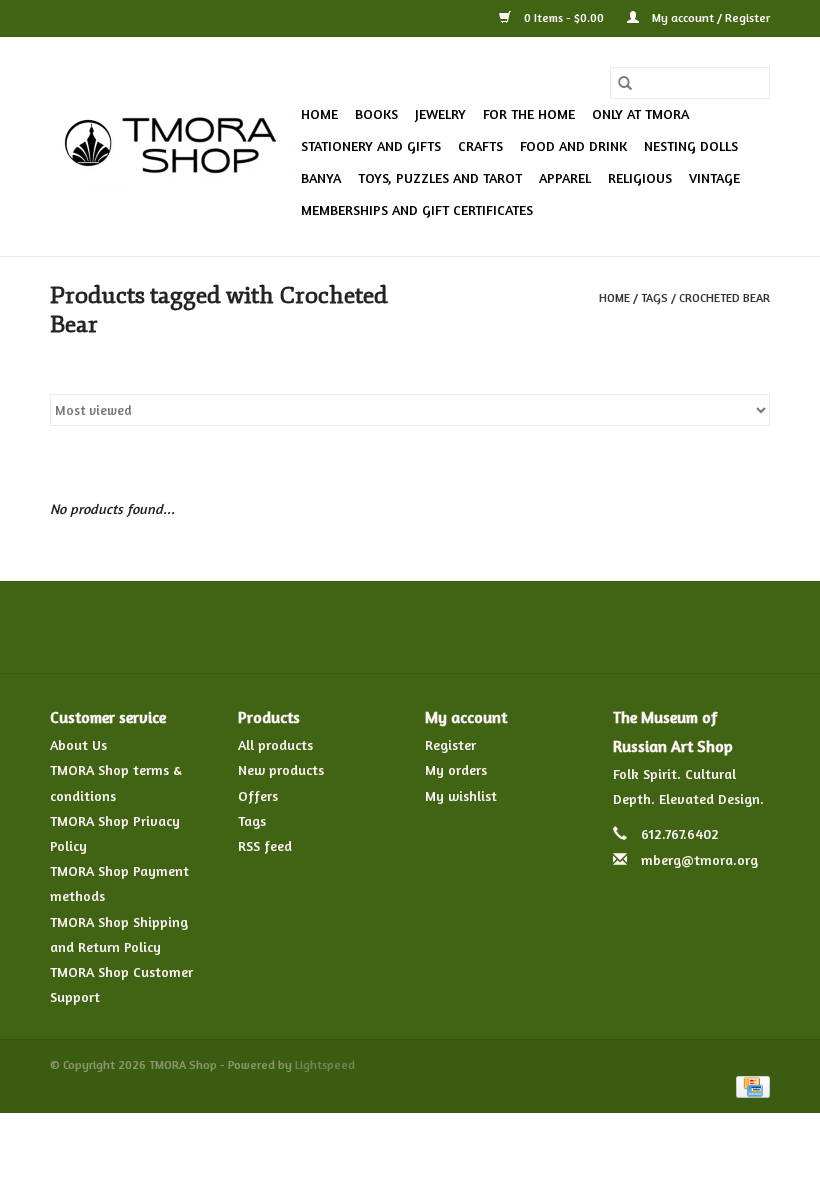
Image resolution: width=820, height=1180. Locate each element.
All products (275, 744)
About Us (78, 744)
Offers (258, 795)
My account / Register (709, 17)
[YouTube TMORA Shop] (446, 627)
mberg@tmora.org (699, 859)
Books (376, 113)
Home (319, 113)
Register (450, 744)
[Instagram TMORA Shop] (518, 627)
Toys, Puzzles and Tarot (440, 177)
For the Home (529, 113)
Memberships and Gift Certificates (417, 209)
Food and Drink (573, 145)
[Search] (625, 83)
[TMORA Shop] (172, 147)
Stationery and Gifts (371, 145)
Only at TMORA (640, 113)
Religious (640, 177)
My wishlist (461, 795)
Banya (321, 177)
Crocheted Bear (724, 297)
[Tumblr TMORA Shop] (482, 627)
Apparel (565, 177)
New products (281, 769)
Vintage (714, 177)
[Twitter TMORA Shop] (338, 627)
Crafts (480, 145)
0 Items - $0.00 (564, 17)
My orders (456, 769)
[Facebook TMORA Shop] (302, 627)
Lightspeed (325, 1064)
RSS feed (265, 845)
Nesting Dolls (691, 145)
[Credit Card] (749, 1085)
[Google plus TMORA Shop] (374, 627)
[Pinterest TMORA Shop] (410, 627)
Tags (654, 297)
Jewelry (440, 113)
